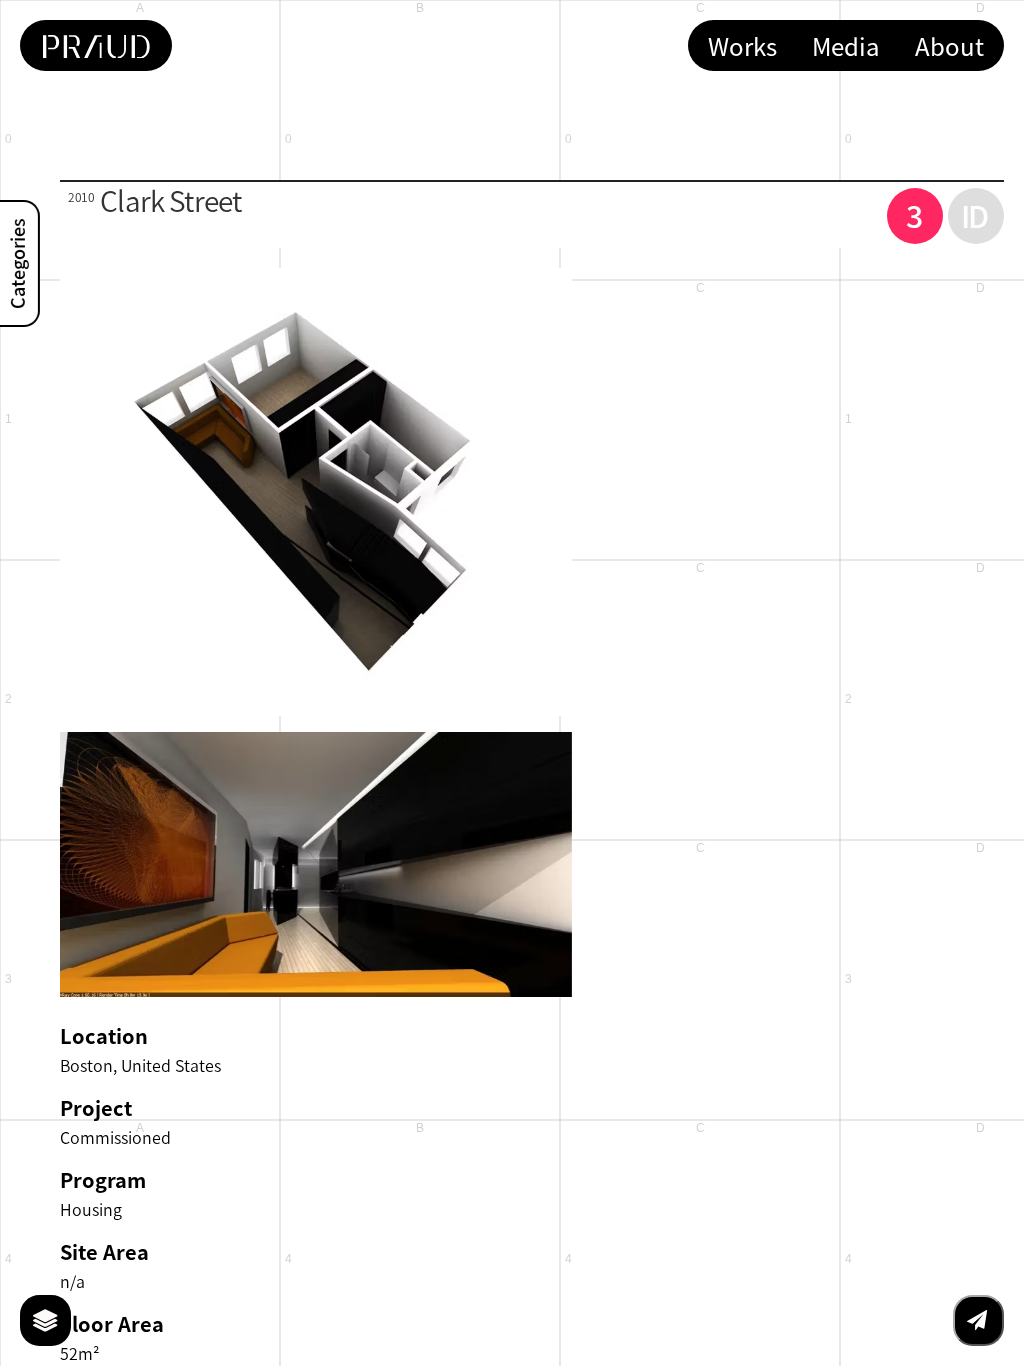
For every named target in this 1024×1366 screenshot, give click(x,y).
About (949, 45)
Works (742, 45)
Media (846, 45)
